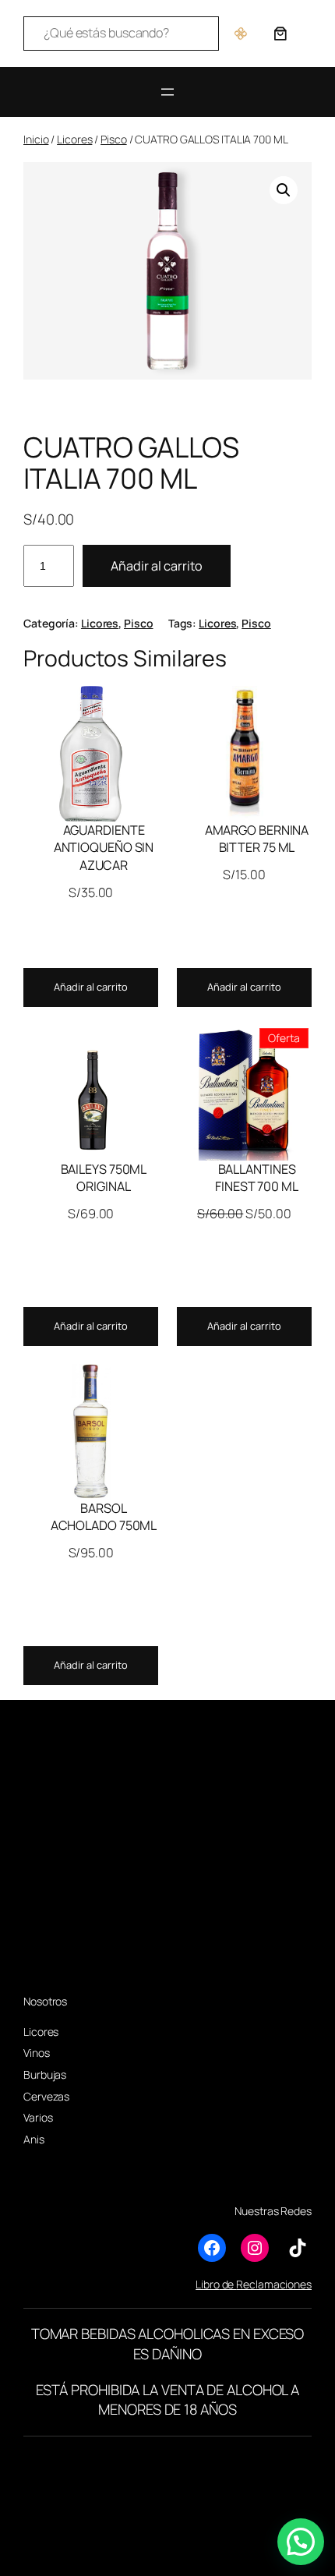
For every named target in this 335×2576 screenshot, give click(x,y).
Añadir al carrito (157, 566)
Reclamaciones (274, 2284)
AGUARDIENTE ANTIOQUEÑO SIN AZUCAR (104, 848)
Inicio (36, 139)
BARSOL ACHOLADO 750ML (104, 1517)
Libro (208, 2284)
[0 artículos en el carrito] (280, 34)
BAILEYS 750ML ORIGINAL (104, 1178)
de (228, 2284)
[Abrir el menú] (167, 92)
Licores (74, 139)
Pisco (114, 139)
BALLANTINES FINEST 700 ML (257, 1178)
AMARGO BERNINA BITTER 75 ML (257, 839)
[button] (284, 190)
